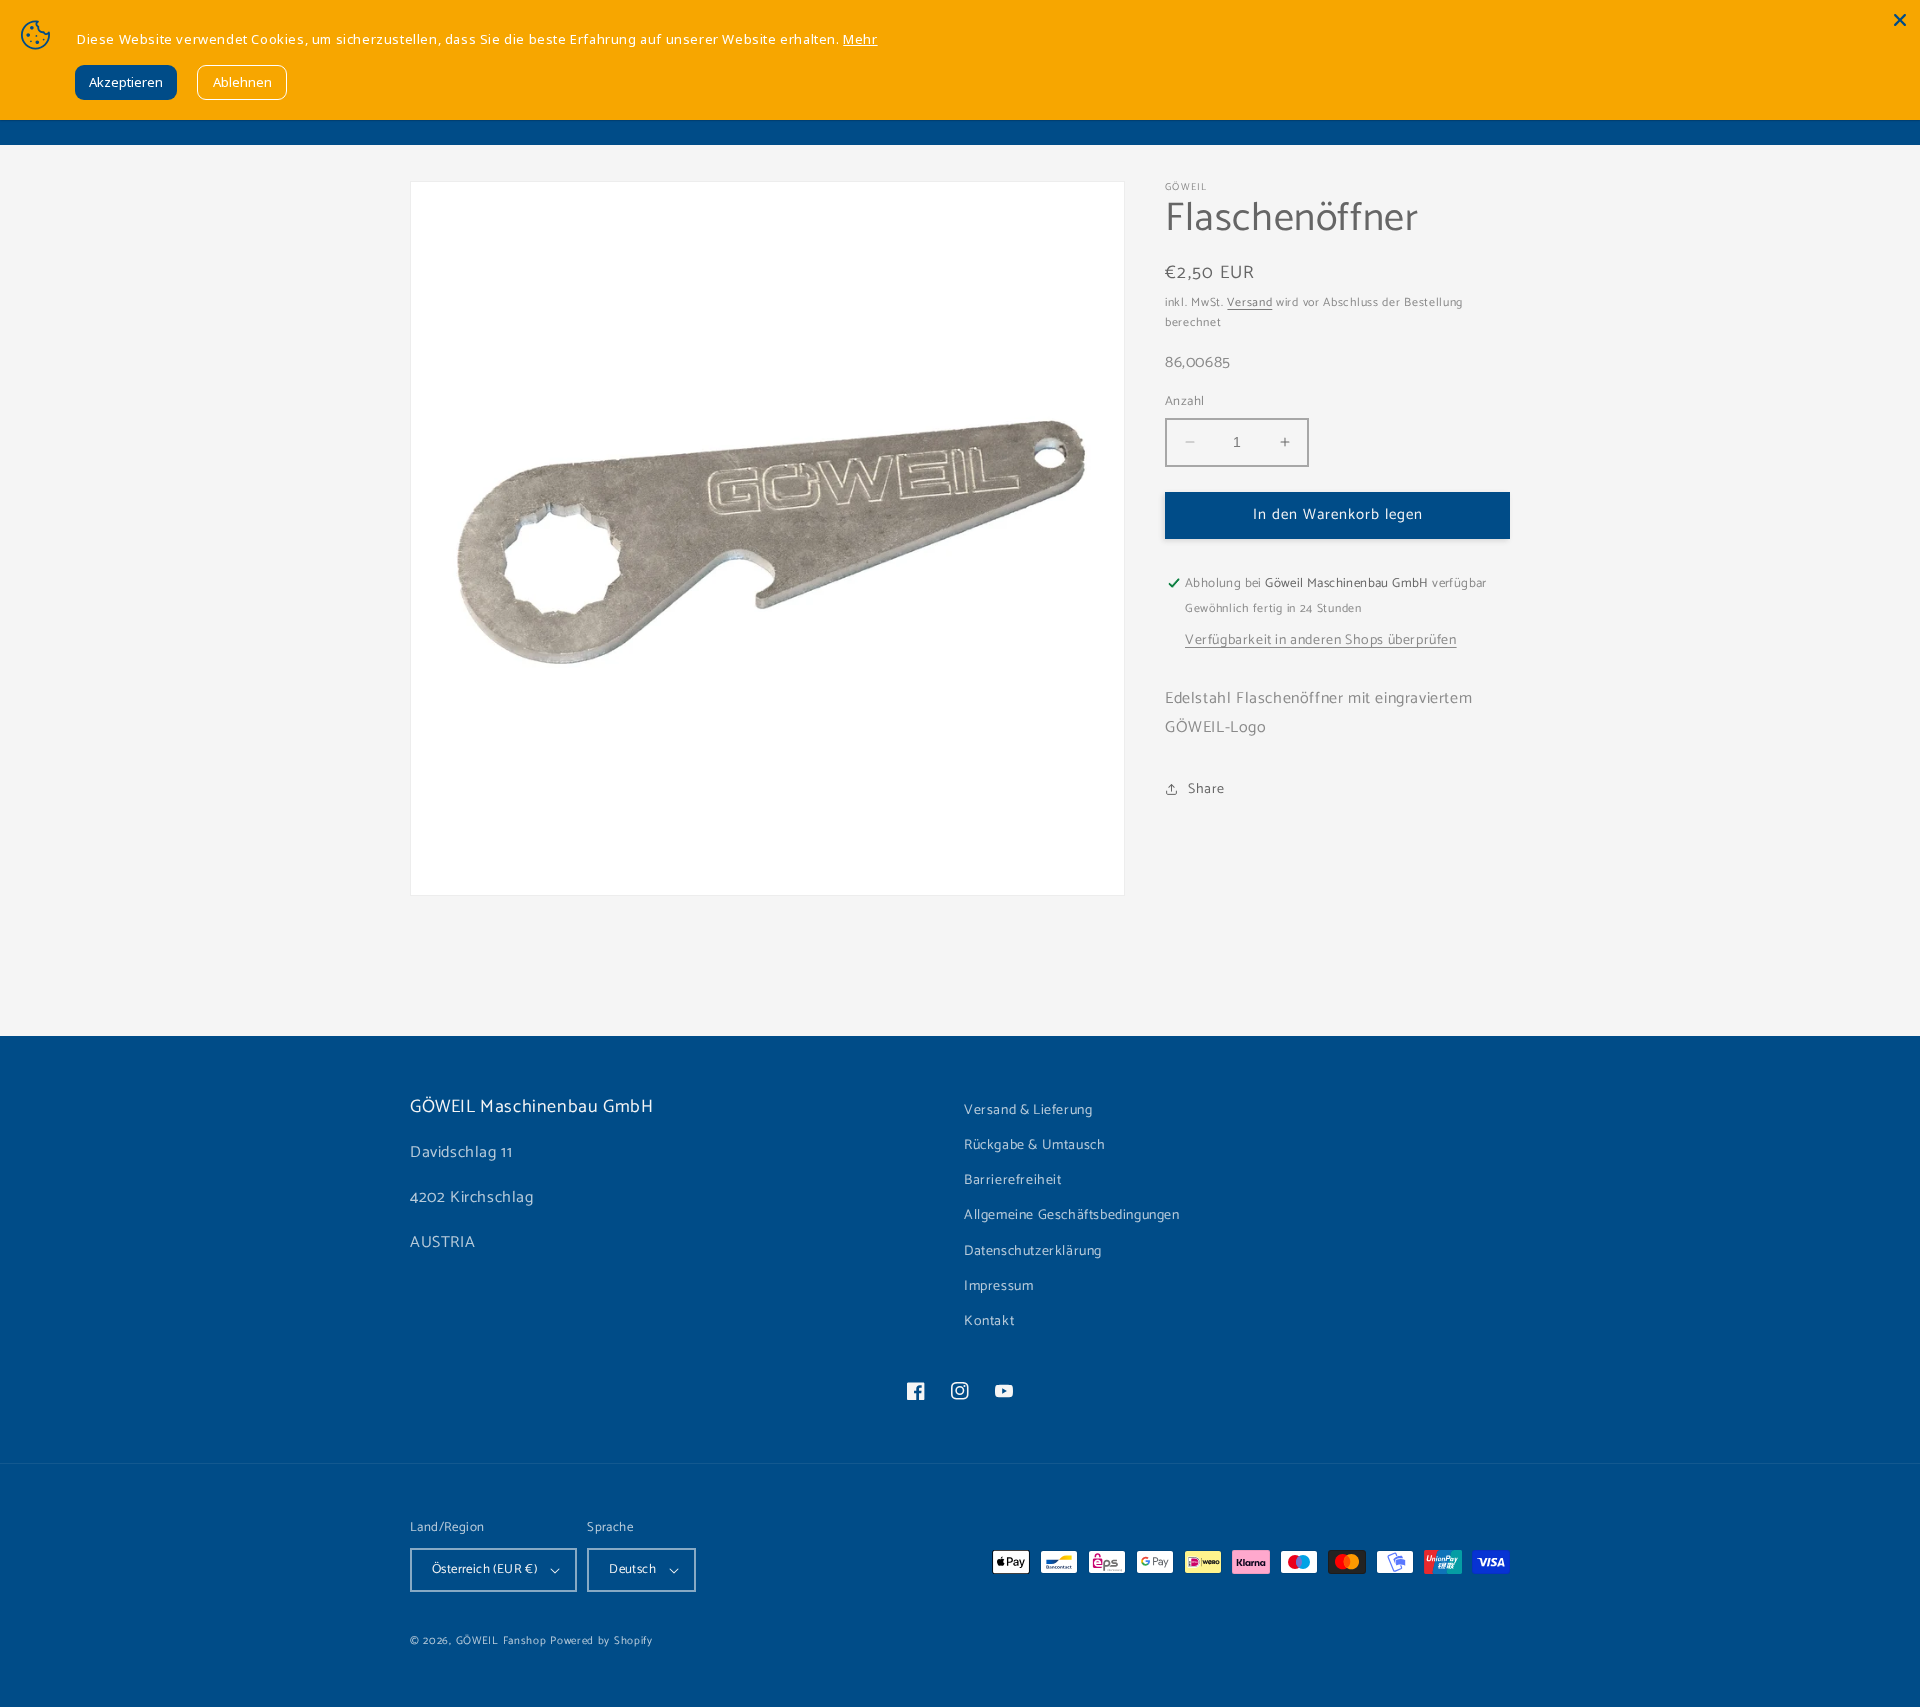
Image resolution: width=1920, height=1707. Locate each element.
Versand (1249, 302)
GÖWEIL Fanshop (501, 1641)
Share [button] (1206, 789)
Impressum (998, 1286)
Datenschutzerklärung (1033, 1251)
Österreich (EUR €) (484, 1569)
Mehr (860, 39)
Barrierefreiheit (1013, 1180)
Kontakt (989, 1321)
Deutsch (632, 1569)
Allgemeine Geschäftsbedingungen (1072, 1215)
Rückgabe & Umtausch (1034, 1145)
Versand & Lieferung (1028, 1110)
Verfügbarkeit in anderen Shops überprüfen (1321, 640)
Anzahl (1184, 402)
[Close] (1900, 20)
